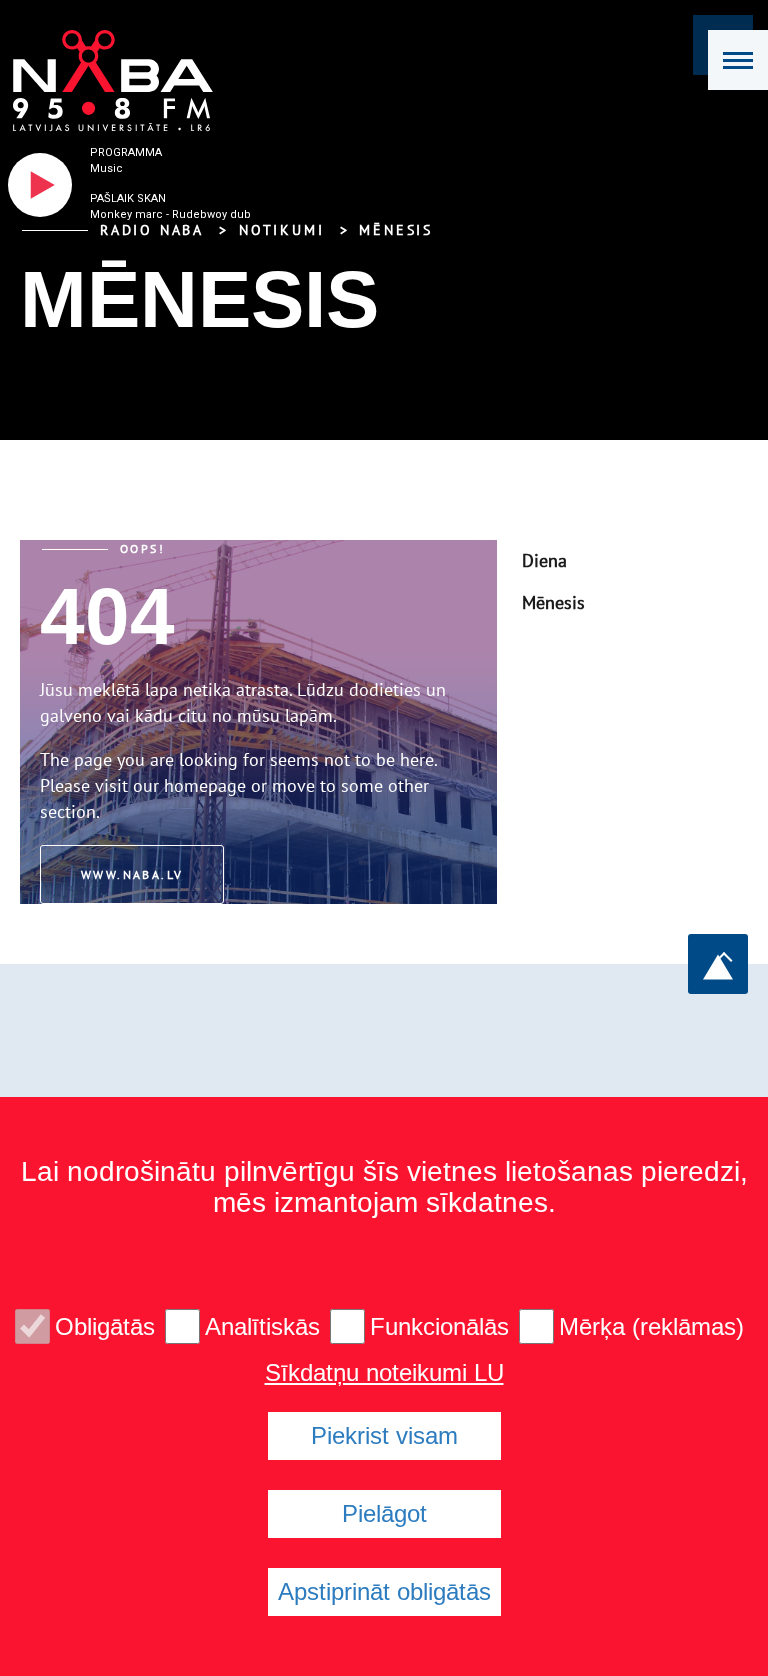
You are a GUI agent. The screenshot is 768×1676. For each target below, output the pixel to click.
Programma (126, 152)
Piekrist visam (384, 1435)
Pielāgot (384, 1513)
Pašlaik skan (128, 198)
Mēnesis (396, 230)
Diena (544, 560)
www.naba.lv (132, 874)
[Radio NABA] (106, 81)
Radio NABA (152, 230)
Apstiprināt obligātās (384, 1591)
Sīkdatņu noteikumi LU (384, 1373)
